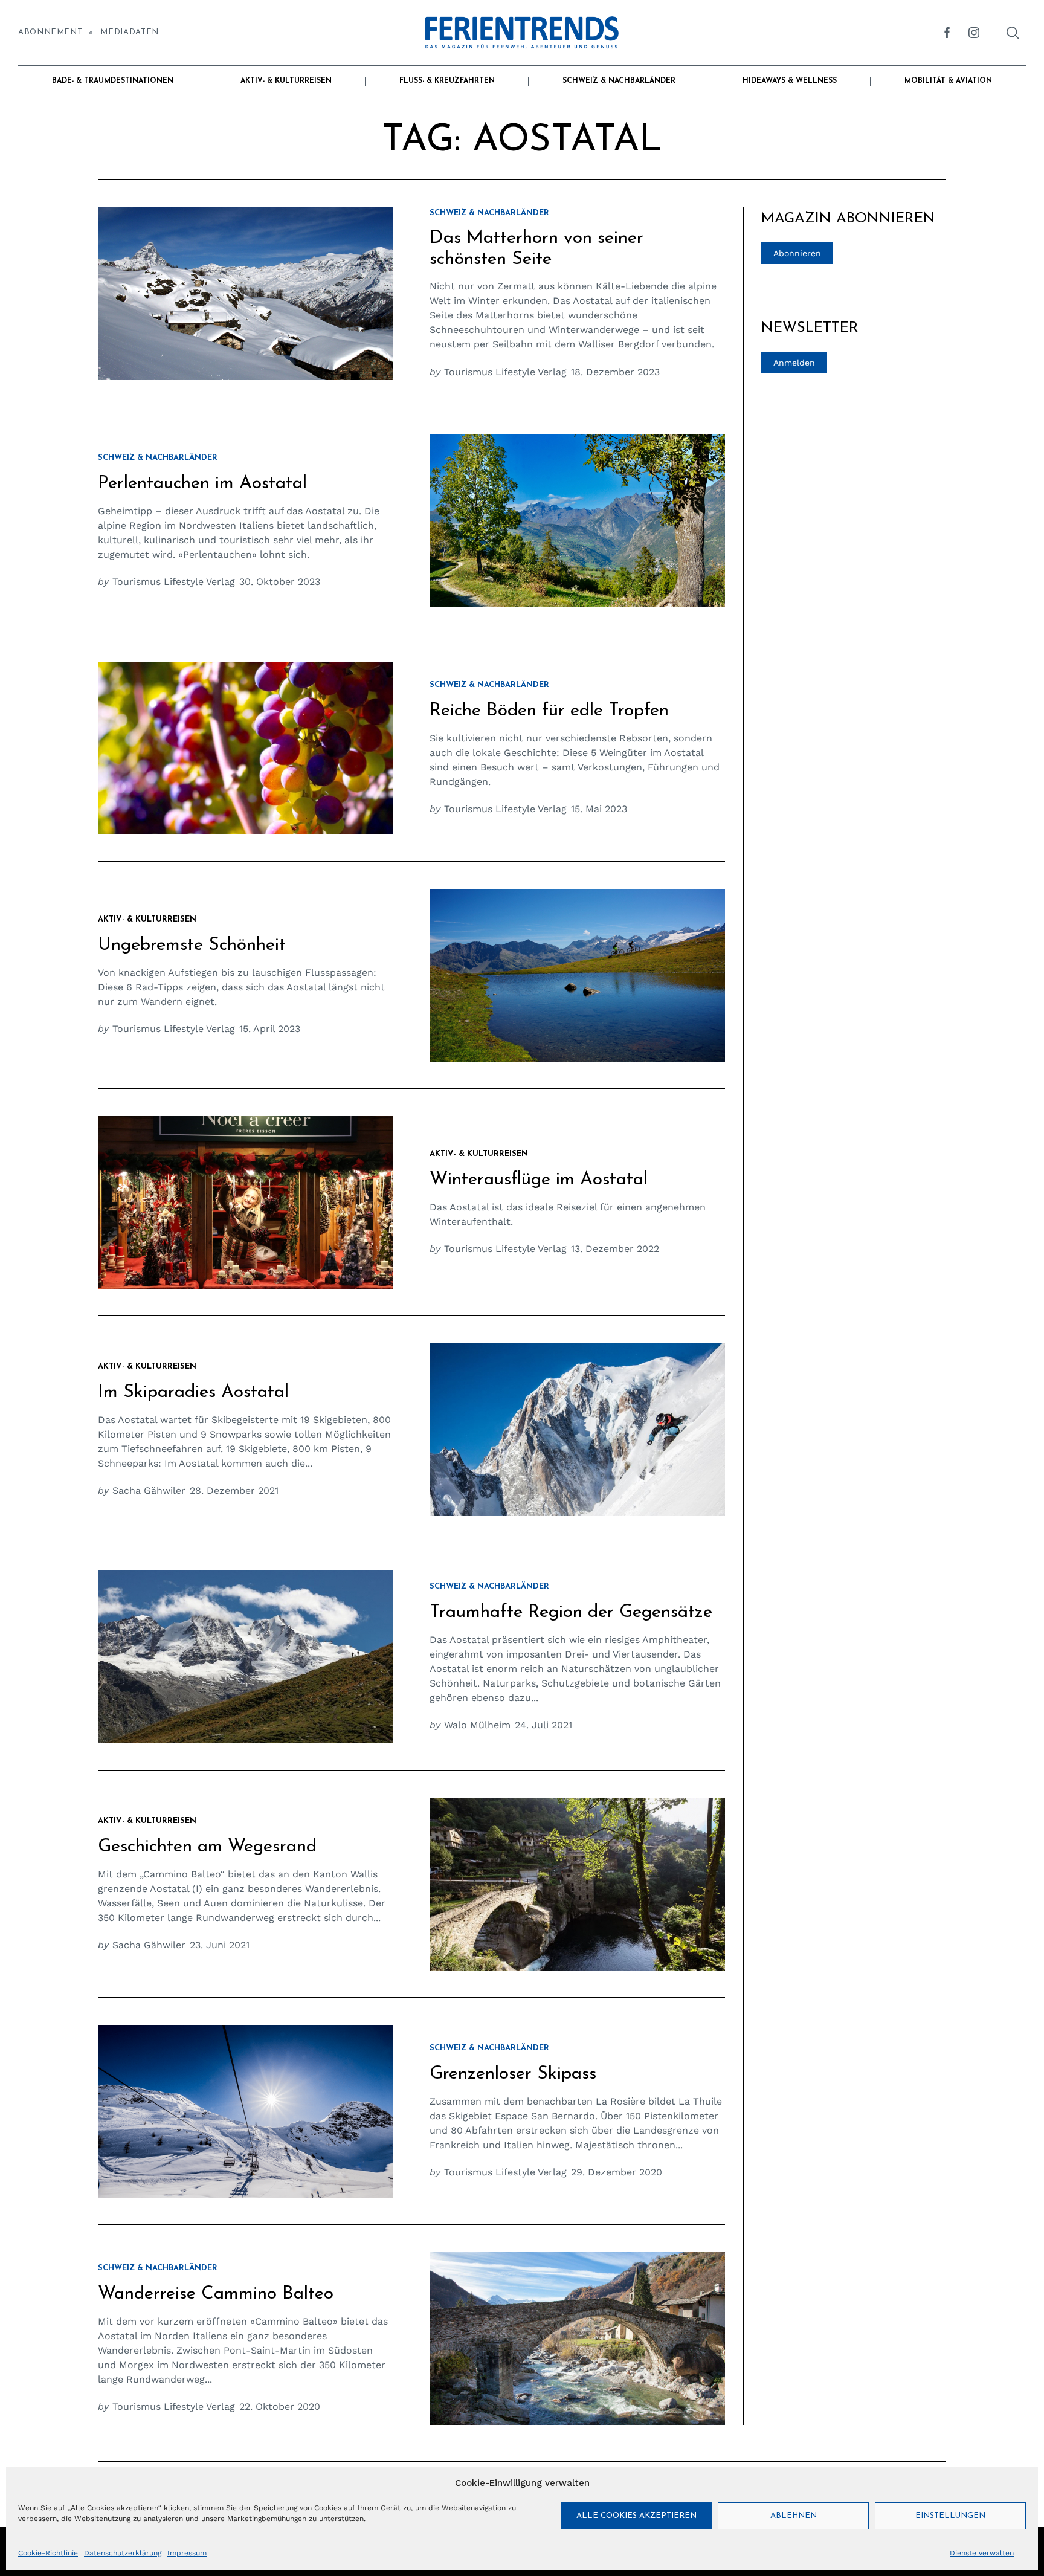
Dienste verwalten (982, 2553)
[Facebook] (947, 33)
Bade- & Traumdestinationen (113, 81)
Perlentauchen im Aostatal (202, 484)
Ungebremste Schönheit (192, 945)
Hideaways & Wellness (790, 81)
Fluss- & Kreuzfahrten (447, 81)
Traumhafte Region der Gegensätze (571, 1612)
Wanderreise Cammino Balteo (216, 2294)
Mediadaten (129, 32)
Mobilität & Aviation (948, 81)
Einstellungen (950, 2516)
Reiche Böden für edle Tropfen (549, 711)
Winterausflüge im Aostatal (539, 1180)
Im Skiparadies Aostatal (193, 1393)
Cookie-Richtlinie (48, 2553)
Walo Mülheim (477, 1725)
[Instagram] (974, 33)
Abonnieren (797, 253)
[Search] (1013, 33)
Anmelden (794, 363)
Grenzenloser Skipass (513, 2074)
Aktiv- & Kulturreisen (286, 81)
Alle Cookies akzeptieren (636, 2516)
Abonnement (50, 32)
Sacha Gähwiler (149, 1490)
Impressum (187, 2553)
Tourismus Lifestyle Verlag (505, 372)
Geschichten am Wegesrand (207, 1847)
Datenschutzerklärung (123, 2553)
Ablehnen (794, 2516)
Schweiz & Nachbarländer (619, 81)
